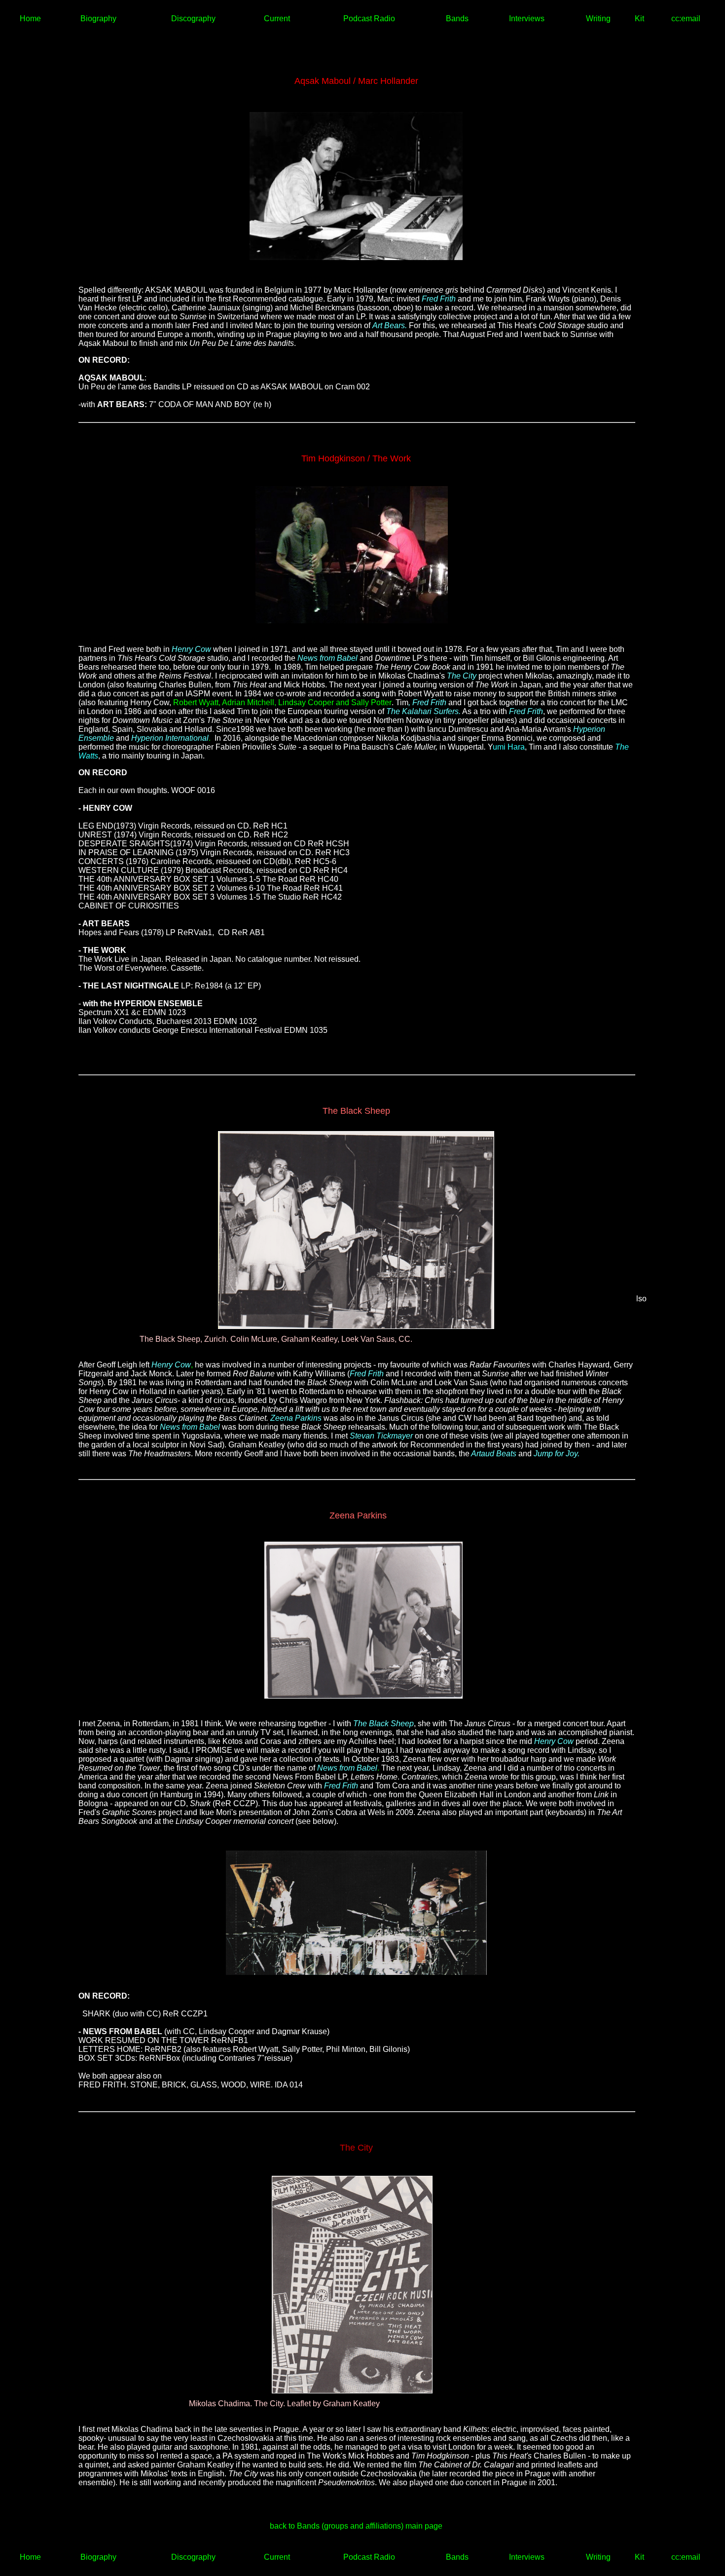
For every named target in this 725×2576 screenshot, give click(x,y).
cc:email (686, 19)
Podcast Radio (369, 19)
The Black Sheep (383, 1724)
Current (277, 19)
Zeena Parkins (296, 1418)
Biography (98, 19)
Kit (639, 19)
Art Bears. (390, 325)
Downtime (393, 658)
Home (30, 19)
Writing (598, 19)
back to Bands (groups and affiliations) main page (356, 2526)
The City (462, 676)
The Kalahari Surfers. (423, 711)
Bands (457, 19)
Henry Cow (191, 649)
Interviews (527, 19)
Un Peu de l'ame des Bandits (129, 387)
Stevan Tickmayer (381, 1436)
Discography (193, 19)
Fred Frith (439, 299)
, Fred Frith (427, 702)
